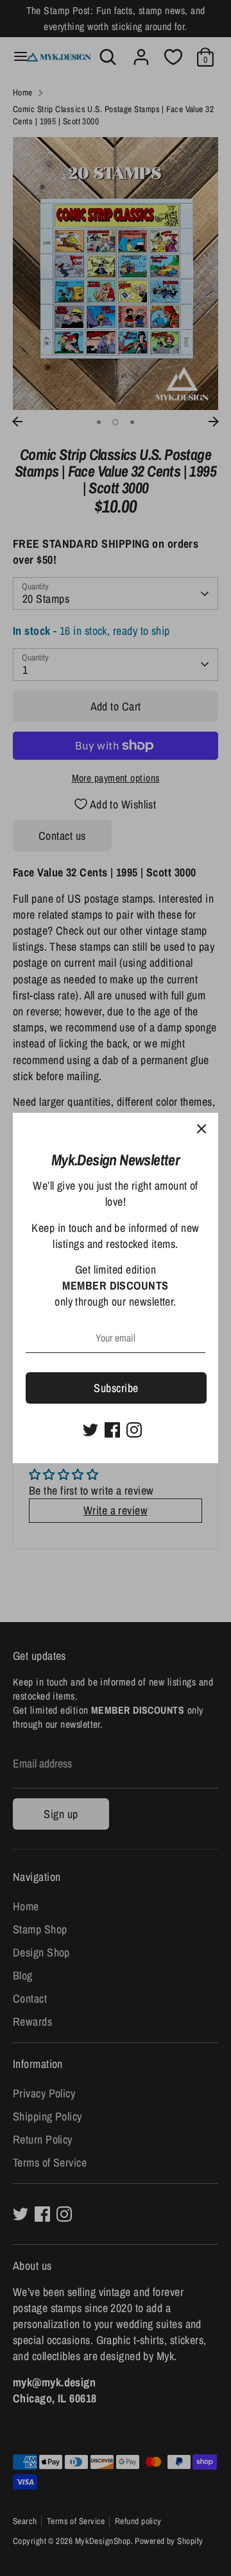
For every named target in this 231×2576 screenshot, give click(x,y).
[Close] (201, 1129)
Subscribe (116, 1388)
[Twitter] (90, 1430)
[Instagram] (134, 1430)
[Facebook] (112, 1430)
